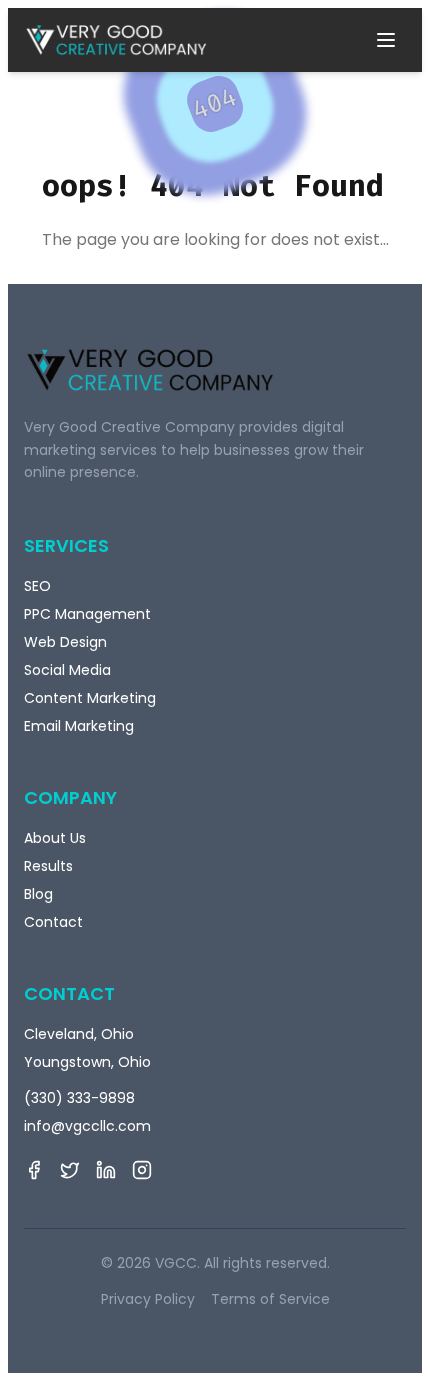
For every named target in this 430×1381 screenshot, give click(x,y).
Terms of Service (270, 1299)
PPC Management (87, 614)
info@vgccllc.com (87, 1126)
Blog (38, 894)
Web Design (65, 642)
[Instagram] (142, 1170)
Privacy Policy (148, 1299)
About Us (55, 838)
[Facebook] (34, 1170)
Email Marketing (79, 726)
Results (48, 866)
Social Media (67, 670)
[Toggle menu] (386, 40)
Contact (53, 922)
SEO (37, 586)
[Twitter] (70, 1170)
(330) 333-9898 (79, 1098)
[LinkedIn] (106, 1170)
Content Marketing (90, 698)
